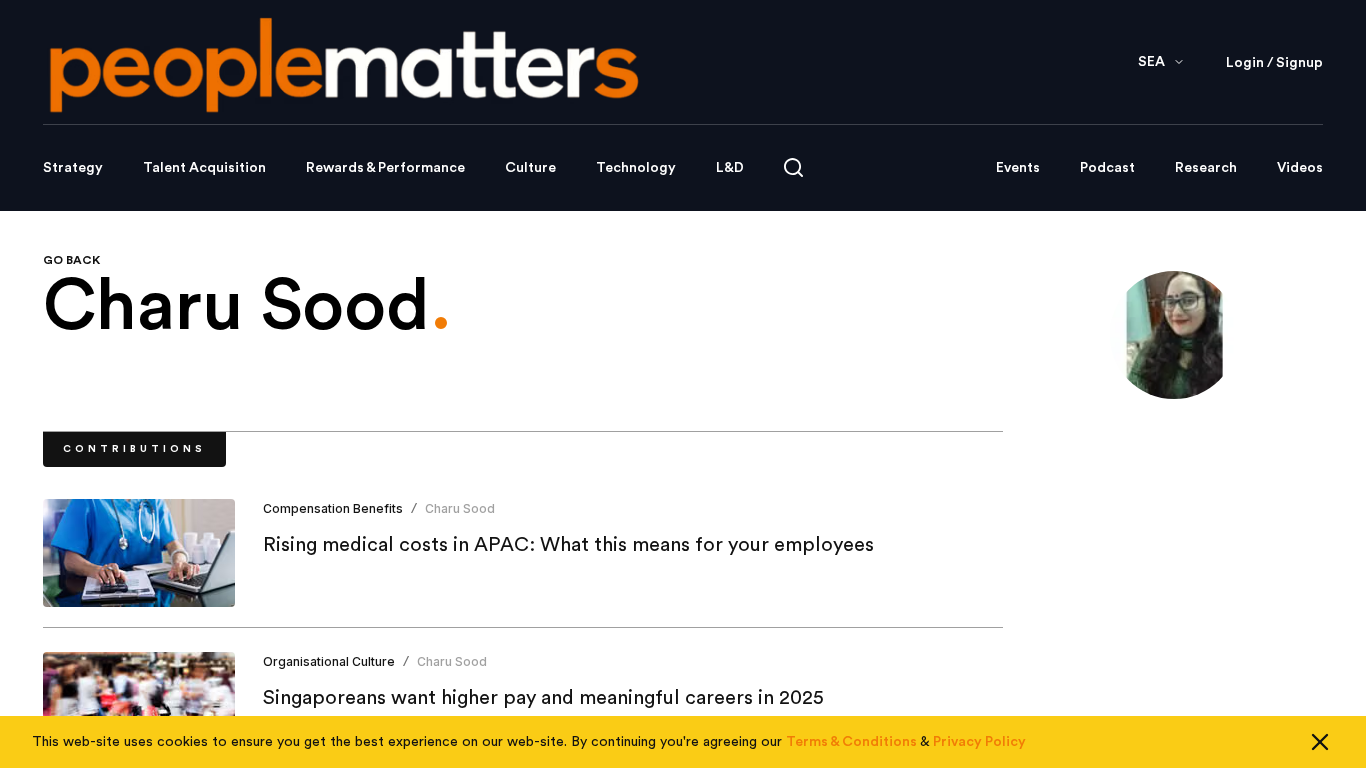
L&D (730, 168)
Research (1206, 168)
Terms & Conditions (851, 742)
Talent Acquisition (204, 168)
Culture (530, 168)
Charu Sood (460, 508)
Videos (1300, 168)
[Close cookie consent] (1320, 742)
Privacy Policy (979, 742)
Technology (636, 168)
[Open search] (793, 167)
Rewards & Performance (385, 168)
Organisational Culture (329, 661)
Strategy (73, 168)
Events (1018, 168)
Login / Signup (1274, 63)
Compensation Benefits (333, 508)
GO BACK (71, 260)
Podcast (1107, 168)
